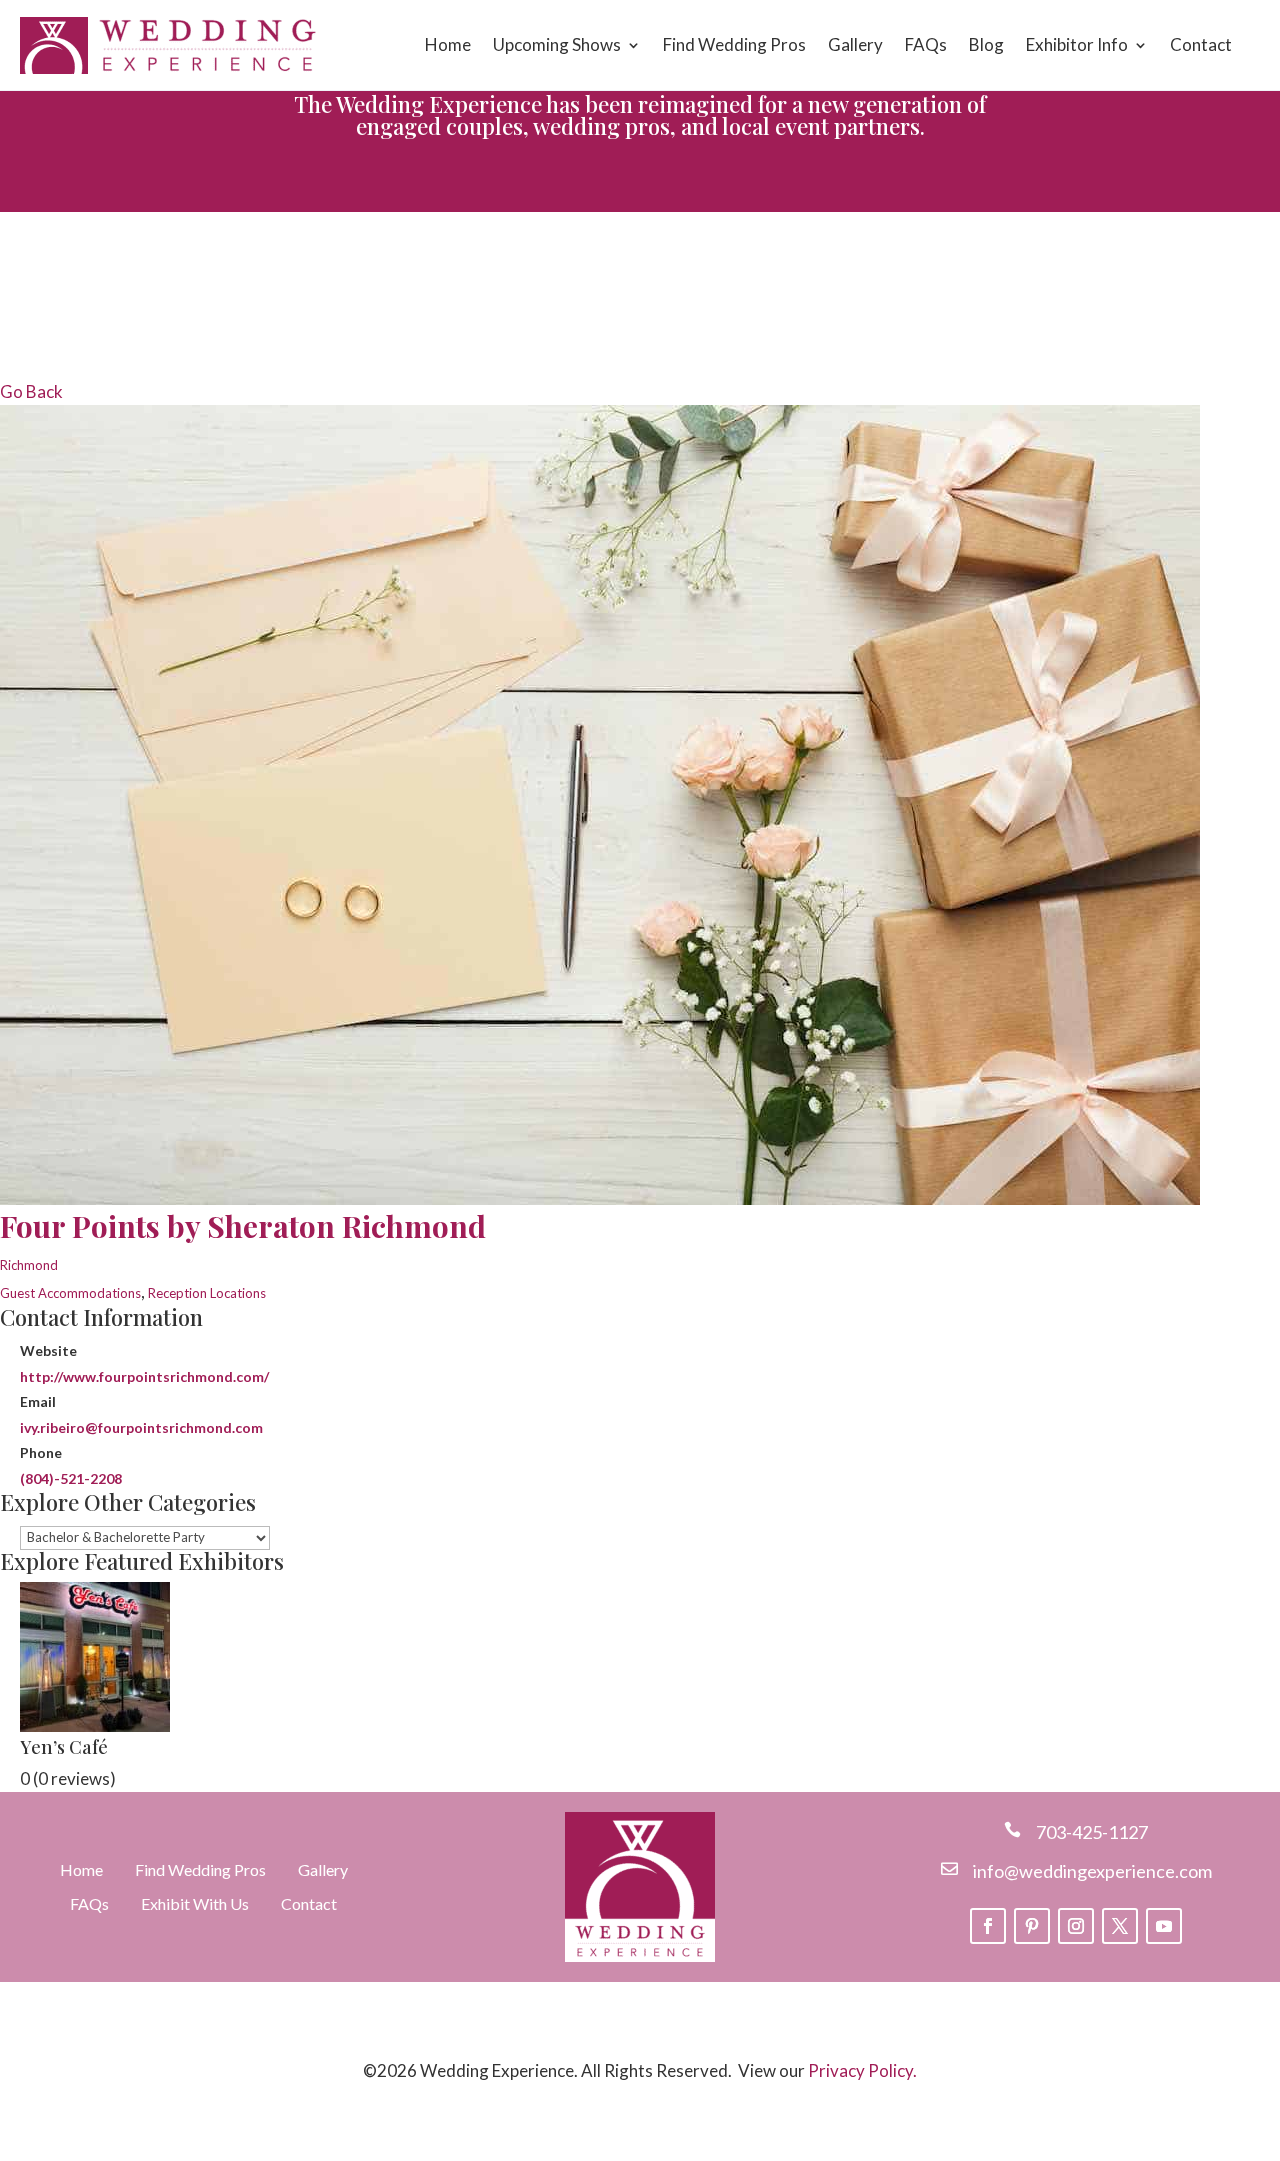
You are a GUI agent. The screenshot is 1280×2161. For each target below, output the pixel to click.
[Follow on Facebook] (988, 1926)
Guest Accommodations (70, 1293)
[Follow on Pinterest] (1032, 1926)
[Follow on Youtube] (1164, 1926)
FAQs (926, 44)
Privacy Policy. (862, 2070)
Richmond (29, 1265)
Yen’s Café (64, 1747)
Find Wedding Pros (734, 44)
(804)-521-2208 (71, 1478)
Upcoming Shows (557, 44)
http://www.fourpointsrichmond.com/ (144, 1376)
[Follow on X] (1120, 1926)
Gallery (855, 44)
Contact (1201, 44)
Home (448, 44)
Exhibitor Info (1077, 44)
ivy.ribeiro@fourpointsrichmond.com (141, 1427)
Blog (986, 44)
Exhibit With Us (195, 1903)
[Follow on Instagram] (1076, 1926)
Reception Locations (207, 1293)
